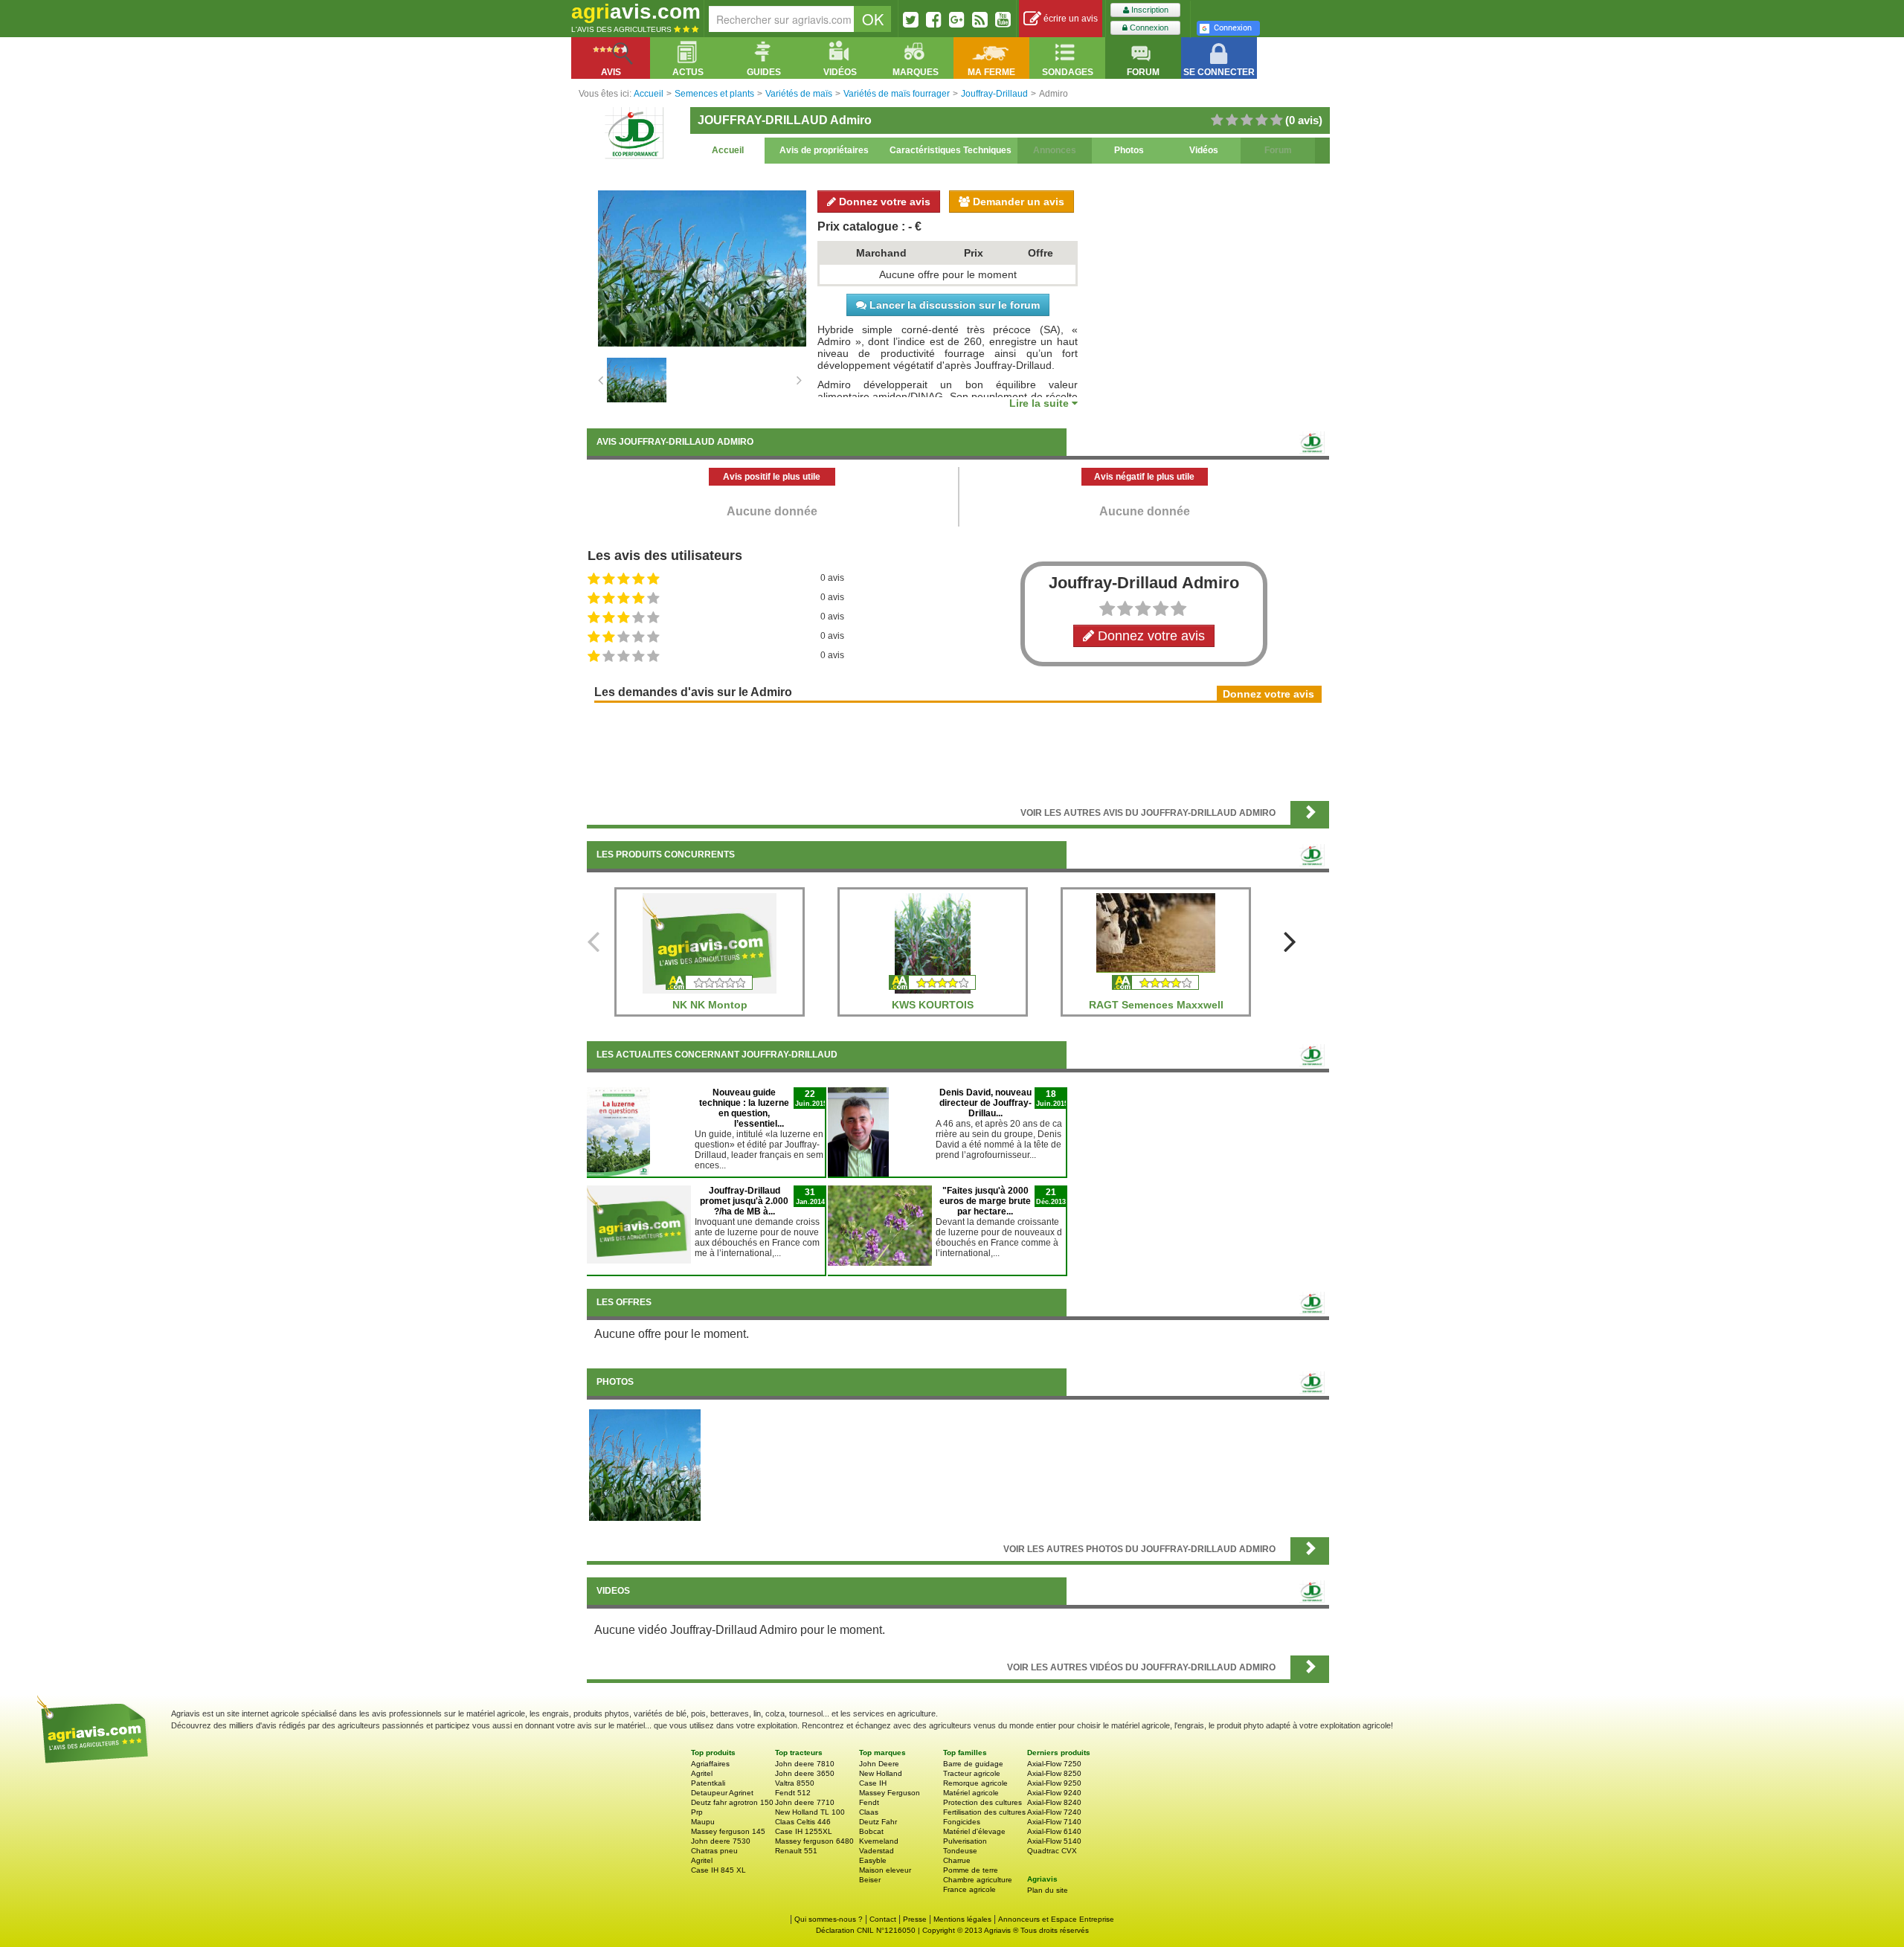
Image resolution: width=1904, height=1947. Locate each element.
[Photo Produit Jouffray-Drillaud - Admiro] (645, 1464)
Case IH (873, 1783)
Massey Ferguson (890, 1793)
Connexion (1148, 28)
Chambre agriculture (978, 1880)
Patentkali (708, 1783)
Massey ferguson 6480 (814, 1841)
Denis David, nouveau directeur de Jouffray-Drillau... (985, 1103)
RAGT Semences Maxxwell (1156, 1005)
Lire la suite (1041, 403)
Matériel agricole (971, 1793)
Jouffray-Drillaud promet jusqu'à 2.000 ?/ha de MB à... (744, 1201)
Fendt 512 (793, 1793)
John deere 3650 (805, 1773)
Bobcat (871, 1831)
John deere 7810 (805, 1764)
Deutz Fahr (878, 1822)
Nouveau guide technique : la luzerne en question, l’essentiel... (744, 1108)
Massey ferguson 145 (728, 1831)
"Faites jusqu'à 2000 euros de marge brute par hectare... (985, 1201)
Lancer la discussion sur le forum (953, 305)
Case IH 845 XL (718, 1870)
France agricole (969, 1889)
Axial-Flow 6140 (1054, 1831)
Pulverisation (965, 1841)
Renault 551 (796, 1851)
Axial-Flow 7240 (1054, 1812)
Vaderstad (877, 1851)
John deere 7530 (721, 1841)
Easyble (873, 1860)
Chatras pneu (714, 1851)
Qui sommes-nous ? (829, 1919)
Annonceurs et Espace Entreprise (1056, 1919)
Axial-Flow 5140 (1054, 1841)
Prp (697, 1812)
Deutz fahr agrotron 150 (732, 1802)
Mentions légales (962, 1919)
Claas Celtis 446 (803, 1822)
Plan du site (1048, 1890)
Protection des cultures (982, 1802)
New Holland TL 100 (810, 1812)
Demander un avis (1017, 202)
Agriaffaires (710, 1764)
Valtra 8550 (795, 1783)
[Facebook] (934, 19)
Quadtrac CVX (1052, 1851)
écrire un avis (1070, 19)
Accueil (728, 150)
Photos (1129, 150)
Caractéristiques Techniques (951, 150)
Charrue (957, 1860)
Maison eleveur (885, 1870)
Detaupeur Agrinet (722, 1793)
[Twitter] (911, 19)
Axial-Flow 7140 (1054, 1822)
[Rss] (980, 19)
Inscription (1149, 10)
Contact (883, 1919)
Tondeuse (960, 1851)
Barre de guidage (973, 1764)
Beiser (870, 1880)
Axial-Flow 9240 (1054, 1793)
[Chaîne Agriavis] (1003, 19)
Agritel (702, 1773)
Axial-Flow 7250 (1054, 1764)
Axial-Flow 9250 (1054, 1783)
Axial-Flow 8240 (1054, 1802)
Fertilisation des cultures (984, 1812)
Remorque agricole (975, 1783)
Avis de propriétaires (824, 150)
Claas (869, 1812)
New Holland (881, 1773)
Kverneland (879, 1841)
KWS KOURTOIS (933, 1005)
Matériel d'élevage (974, 1831)
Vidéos (1204, 150)
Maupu (703, 1822)
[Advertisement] (958, 750)
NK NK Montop (710, 1005)
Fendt (869, 1802)
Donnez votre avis (883, 202)
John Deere (879, 1764)
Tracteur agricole (972, 1773)
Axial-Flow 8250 (1054, 1773)
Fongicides (962, 1822)
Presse (915, 1919)
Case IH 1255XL (804, 1831)
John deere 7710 (805, 1802)
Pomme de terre (971, 1870)
